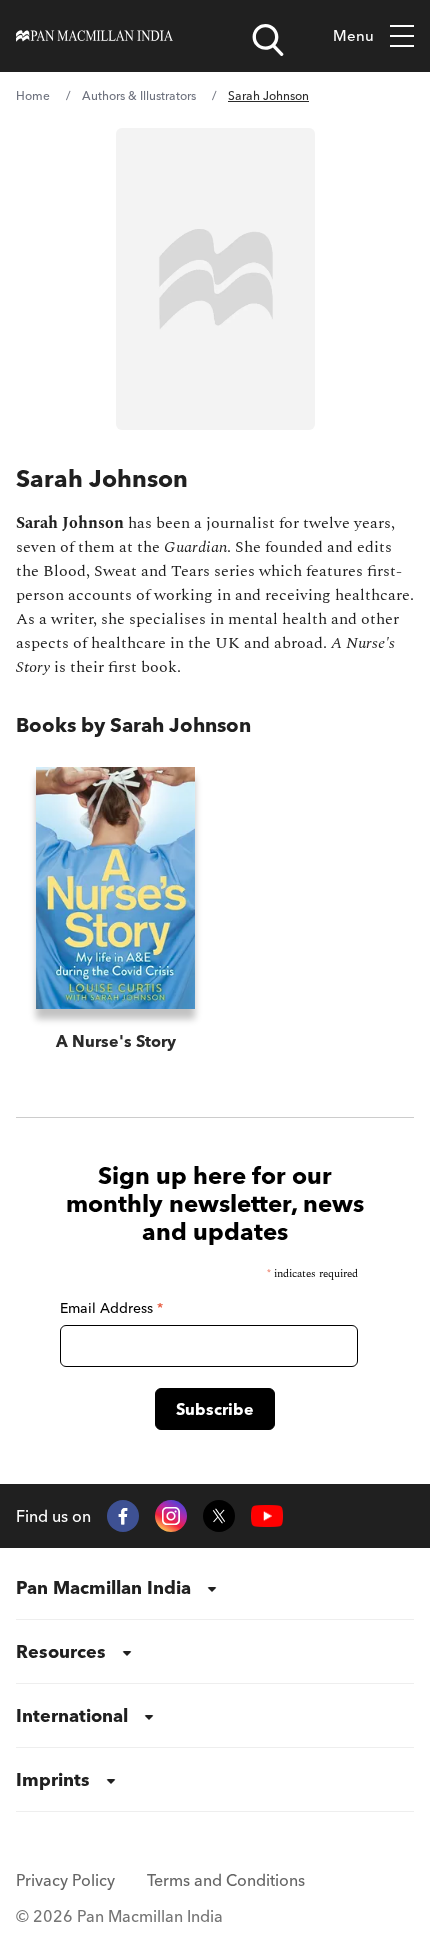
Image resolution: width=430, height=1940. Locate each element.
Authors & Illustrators (139, 95)
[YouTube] (267, 1516)
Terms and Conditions (226, 1880)
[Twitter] (219, 1516)
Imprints (53, 1779)
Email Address (111, 1308)
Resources (61, 1651)
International (72, 1715)
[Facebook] (123, 1516)
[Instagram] (171, 1516)
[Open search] (268, 40)
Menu (353, 35)
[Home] (94, 36)
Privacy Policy (65, 1880)
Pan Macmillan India (103, 1587)
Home (33, 95)
